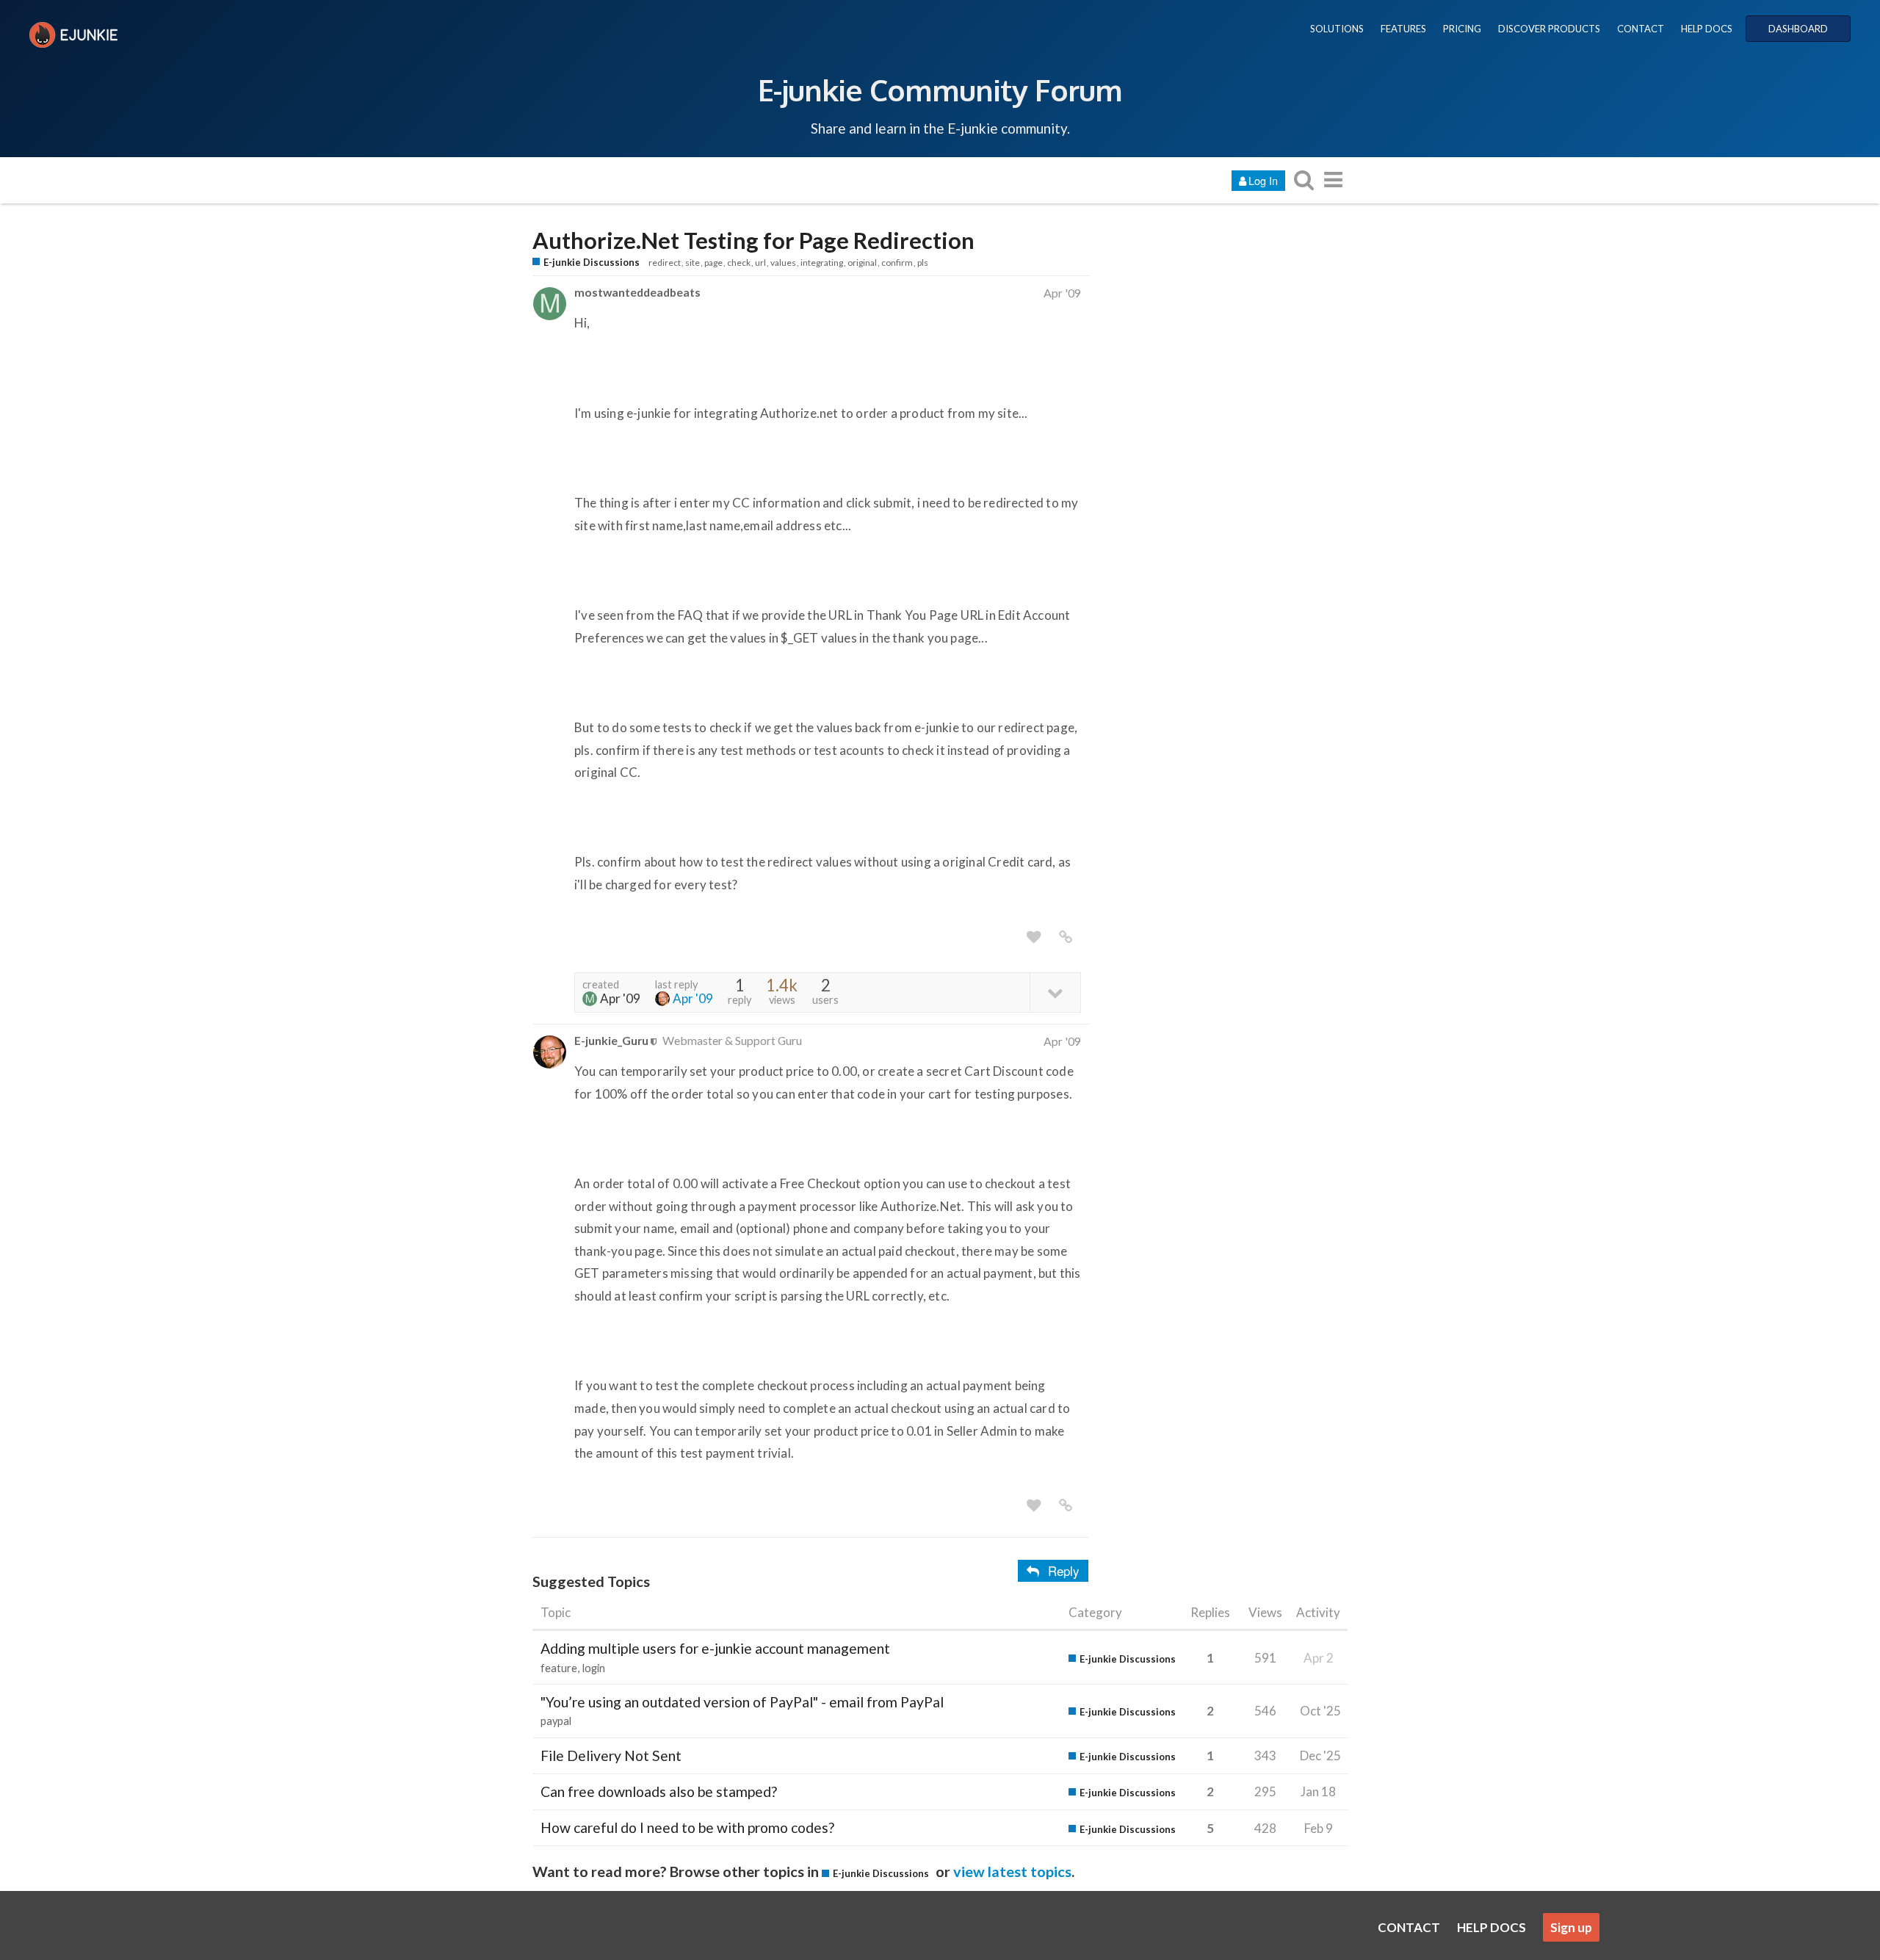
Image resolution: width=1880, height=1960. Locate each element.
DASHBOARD (1798, 29)
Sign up (1571, 1927)
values (783, 263)
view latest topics (1012, 1871)
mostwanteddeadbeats (637, 292)
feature (559, 1668)
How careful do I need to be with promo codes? (687, 1827)
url (760, 263)
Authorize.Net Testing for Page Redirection (753, 241)
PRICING (1462, 29)
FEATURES (1403, 29)
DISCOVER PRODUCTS (1549, 29)
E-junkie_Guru (611, 1040)
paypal (556, 1721)
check (739, 263)
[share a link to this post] (1066, 937)
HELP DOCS (1707, 29)
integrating (822, 263)
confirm (897, 263)
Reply (1064, 1570)
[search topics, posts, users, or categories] (1304, 180)
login (594, 1668)
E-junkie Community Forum (940, 90)
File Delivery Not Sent (611, 1755)
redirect (665, 263)
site (693, 263)
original (862, 263)
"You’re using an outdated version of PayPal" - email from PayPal (742, 1702)
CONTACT (1641, 29)
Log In (1263, 180)
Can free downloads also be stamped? (659, 1791)
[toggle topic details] (1055, 992)
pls (923, 263)
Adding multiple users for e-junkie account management (715, 1648)
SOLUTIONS (1337, 29)
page (713, 263)
